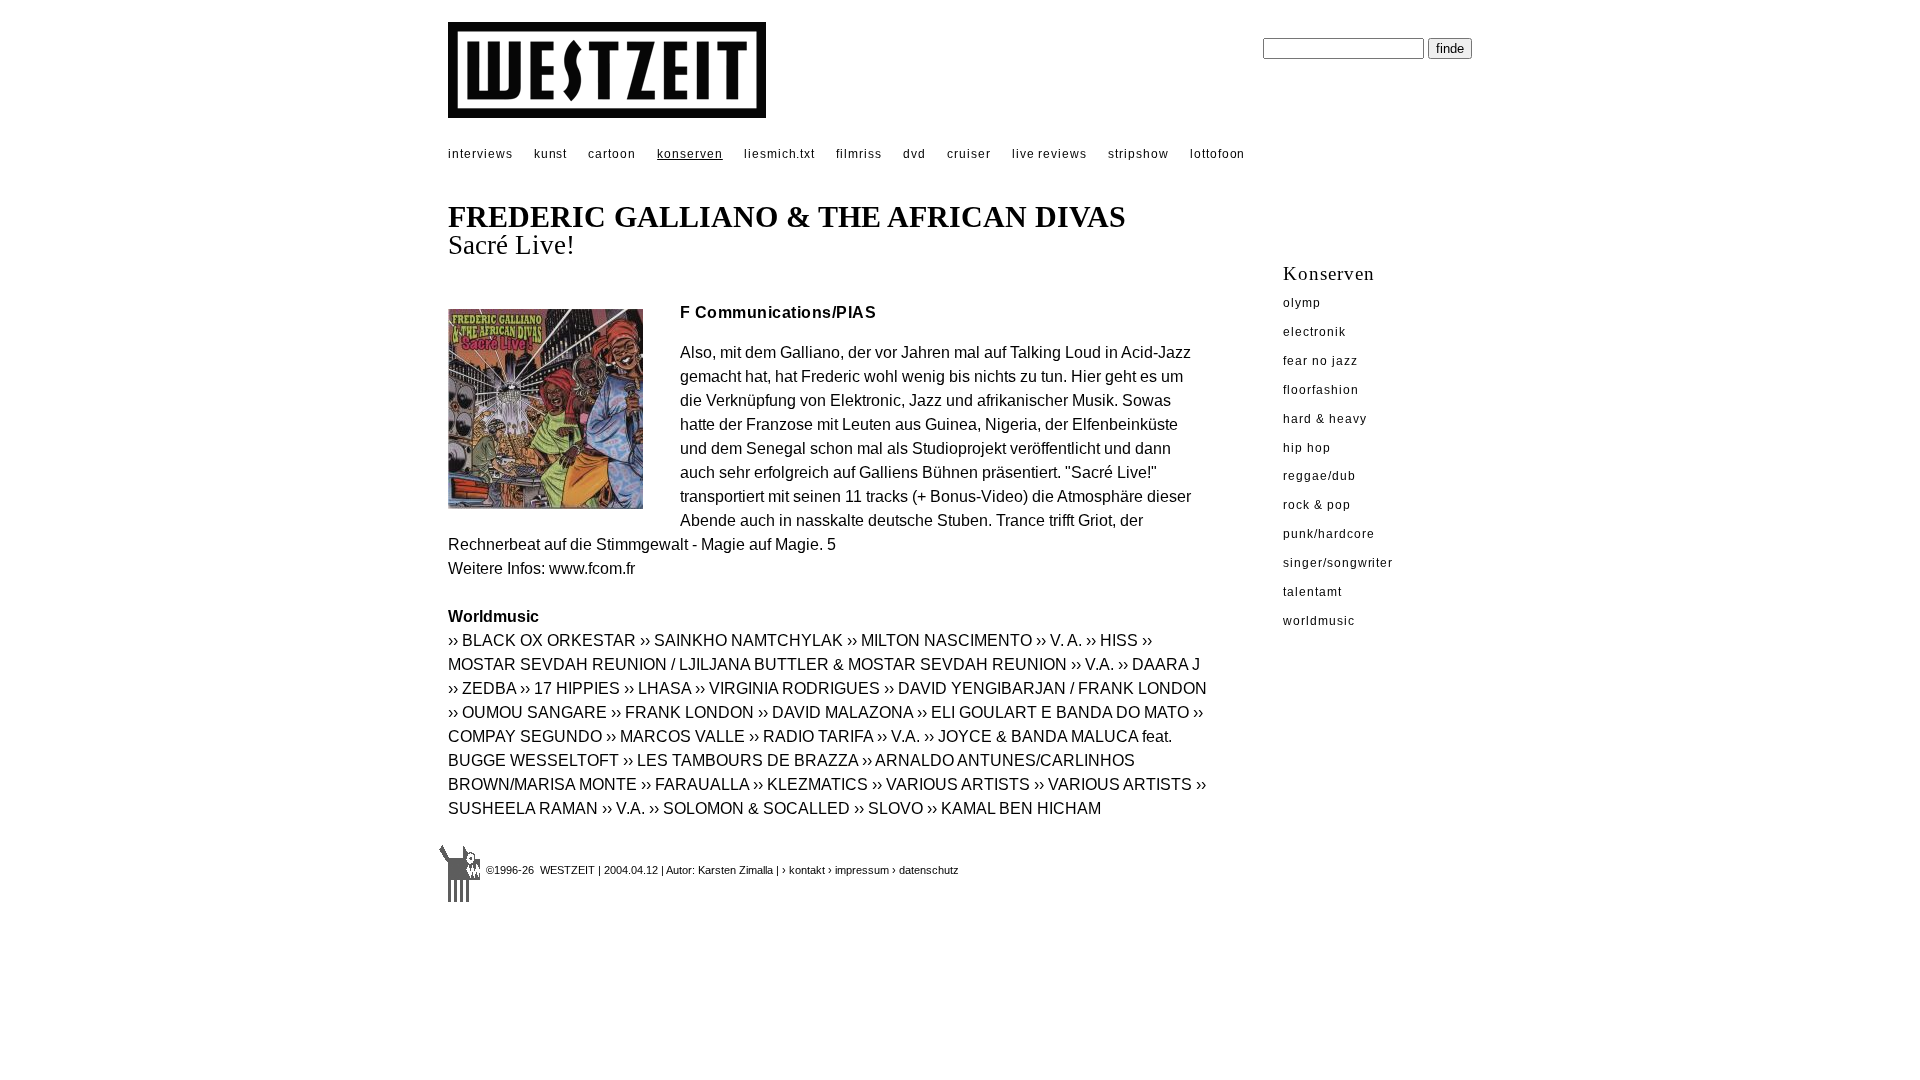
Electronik (1314, 332)
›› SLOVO (888, 808)
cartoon (612, 154)
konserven (690, 154)
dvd (914, 154)
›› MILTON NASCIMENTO (939, 640)
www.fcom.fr (592, 568)
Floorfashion (1321, 390)
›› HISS (1112, 640)
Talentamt (1312, 592)
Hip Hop (1307, 448)
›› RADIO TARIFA (811, 736)
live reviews (1050, 154)
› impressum (858, 870)
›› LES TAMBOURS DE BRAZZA (740, 760)
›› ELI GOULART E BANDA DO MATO (1053, 712)
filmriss (859, 154)
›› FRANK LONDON (682, 712)
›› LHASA (657, 688)
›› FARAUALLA (695, 784)
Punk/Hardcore (1328, 534)
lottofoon (1218, 154)
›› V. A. (1059, 640)
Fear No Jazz (1320, 361)
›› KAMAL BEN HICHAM (1014, 808)
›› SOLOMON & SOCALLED (749, 808)
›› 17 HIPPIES (570, 688)
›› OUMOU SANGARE (527, 712)
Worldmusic (1319, 621)
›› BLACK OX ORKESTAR (542, 640)
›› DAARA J (1159, 664)
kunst (551, 154)
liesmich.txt (780, 154)
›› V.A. (1092, 664)
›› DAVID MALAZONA (835, 712)
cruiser (969, 154)
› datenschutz (925, 870)
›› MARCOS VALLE (675, 736)
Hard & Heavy (1325, 419)
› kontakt (803, 870)
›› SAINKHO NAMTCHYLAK (741, 640)
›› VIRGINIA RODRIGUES (787, 688)
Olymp (1302, 303)
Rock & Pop (1317, 505)
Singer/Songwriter (1338, 563)
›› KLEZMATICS (810, 784)
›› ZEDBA (482, 688)
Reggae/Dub (1319, 476)
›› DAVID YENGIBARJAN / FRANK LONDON (1045, 688)
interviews (480, 154)
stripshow (1138, 154)
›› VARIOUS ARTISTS (951, 784)
